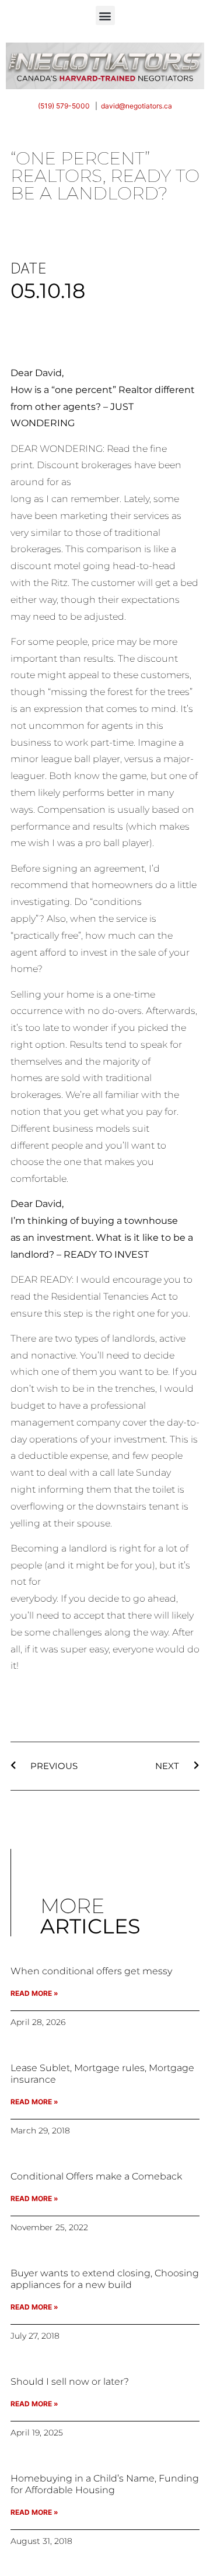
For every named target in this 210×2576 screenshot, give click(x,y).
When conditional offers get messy (91, 1971)
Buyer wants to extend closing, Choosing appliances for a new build (105, 2279)
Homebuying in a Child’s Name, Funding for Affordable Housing (105, 2484)
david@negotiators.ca (136, 106)
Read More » (34, 1993)
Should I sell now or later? (70, 2382)
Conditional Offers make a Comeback (96, 2176)
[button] (105, 15)
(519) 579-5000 (64, 106)
